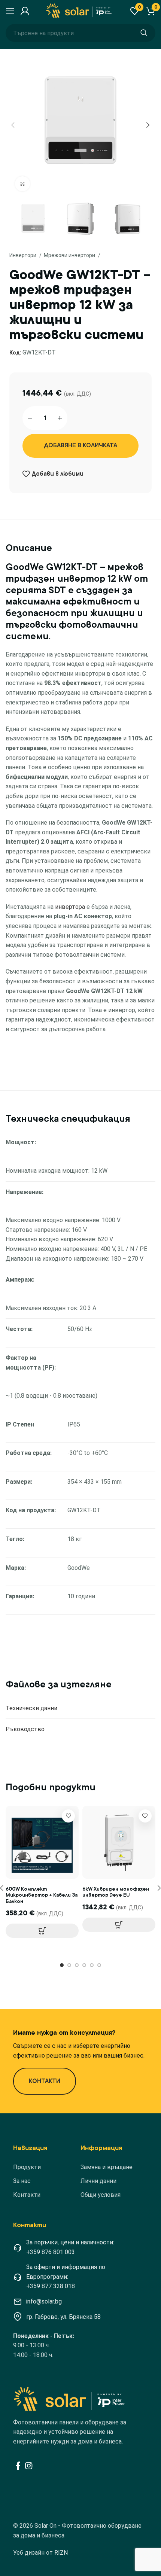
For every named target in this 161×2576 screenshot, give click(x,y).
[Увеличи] (22, 184)
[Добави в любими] (68, 1816)
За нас (22, 2181)
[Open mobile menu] (9, 11)
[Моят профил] (24, 11)
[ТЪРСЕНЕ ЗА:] (144, 33)
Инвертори (23, 255)
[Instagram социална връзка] (29, 2466)
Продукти (27, 2167)
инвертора (70, 907)
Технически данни (31, 1708)
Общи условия (101, 2195)
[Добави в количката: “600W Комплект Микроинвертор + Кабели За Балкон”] (42, 1931)
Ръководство (25, 1729)
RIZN (61, 2553)
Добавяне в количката (81, 445)
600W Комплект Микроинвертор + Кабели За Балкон (42, 1895)
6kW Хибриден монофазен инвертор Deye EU (116, 1892)
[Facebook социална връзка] (18, 2466)
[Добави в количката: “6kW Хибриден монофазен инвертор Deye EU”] (119, 1925)
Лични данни (98, 2181)
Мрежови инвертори (70, 255)
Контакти (27, 2195)
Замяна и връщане (107, 2167)
